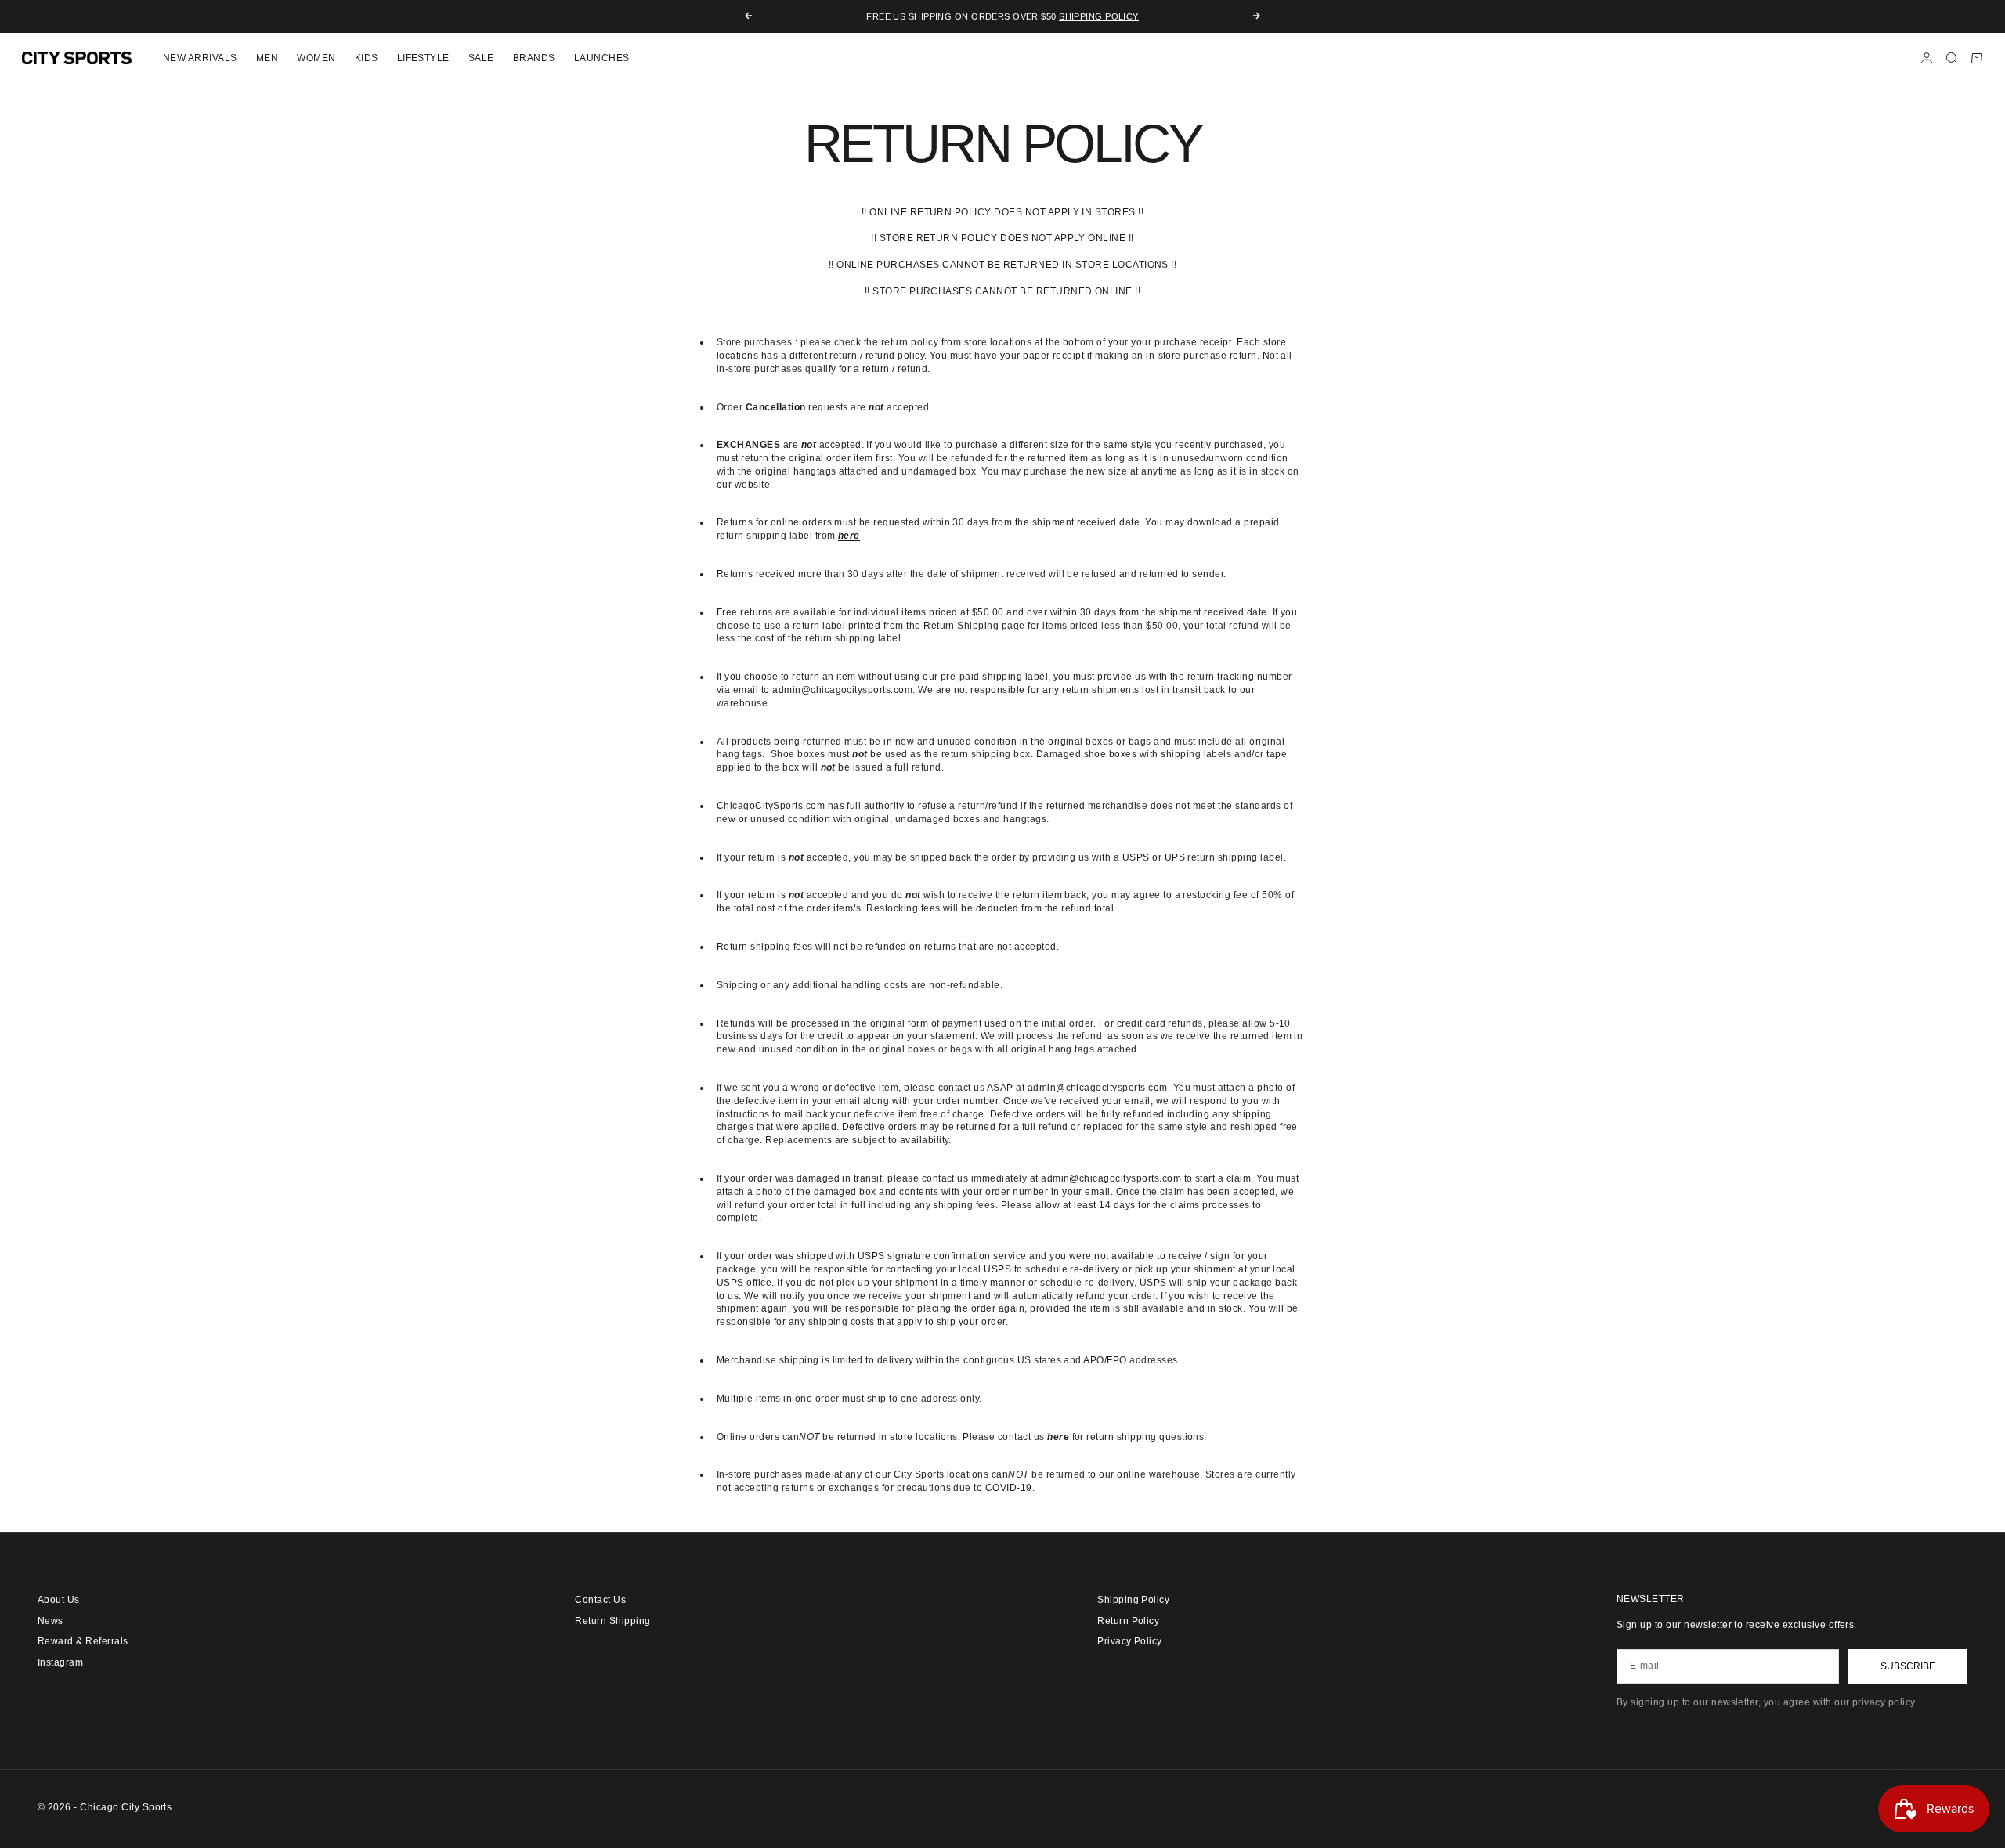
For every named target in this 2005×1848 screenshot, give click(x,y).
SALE (481, 58)
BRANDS (534, 58)
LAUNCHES (602, 58)
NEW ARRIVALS (200, 58)
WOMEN (316, 58)
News (51, 1621)
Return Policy (1128, 1621)
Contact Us (600, 1600)
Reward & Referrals (83, 1641)
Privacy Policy (1130, 1641)
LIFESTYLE (423, 58)
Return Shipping (612, 1621)
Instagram (60, 1662)
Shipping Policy (1099, 16)
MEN (267, 58)
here (1058, 1437)
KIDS (367, 58)
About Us (59, 1600)
